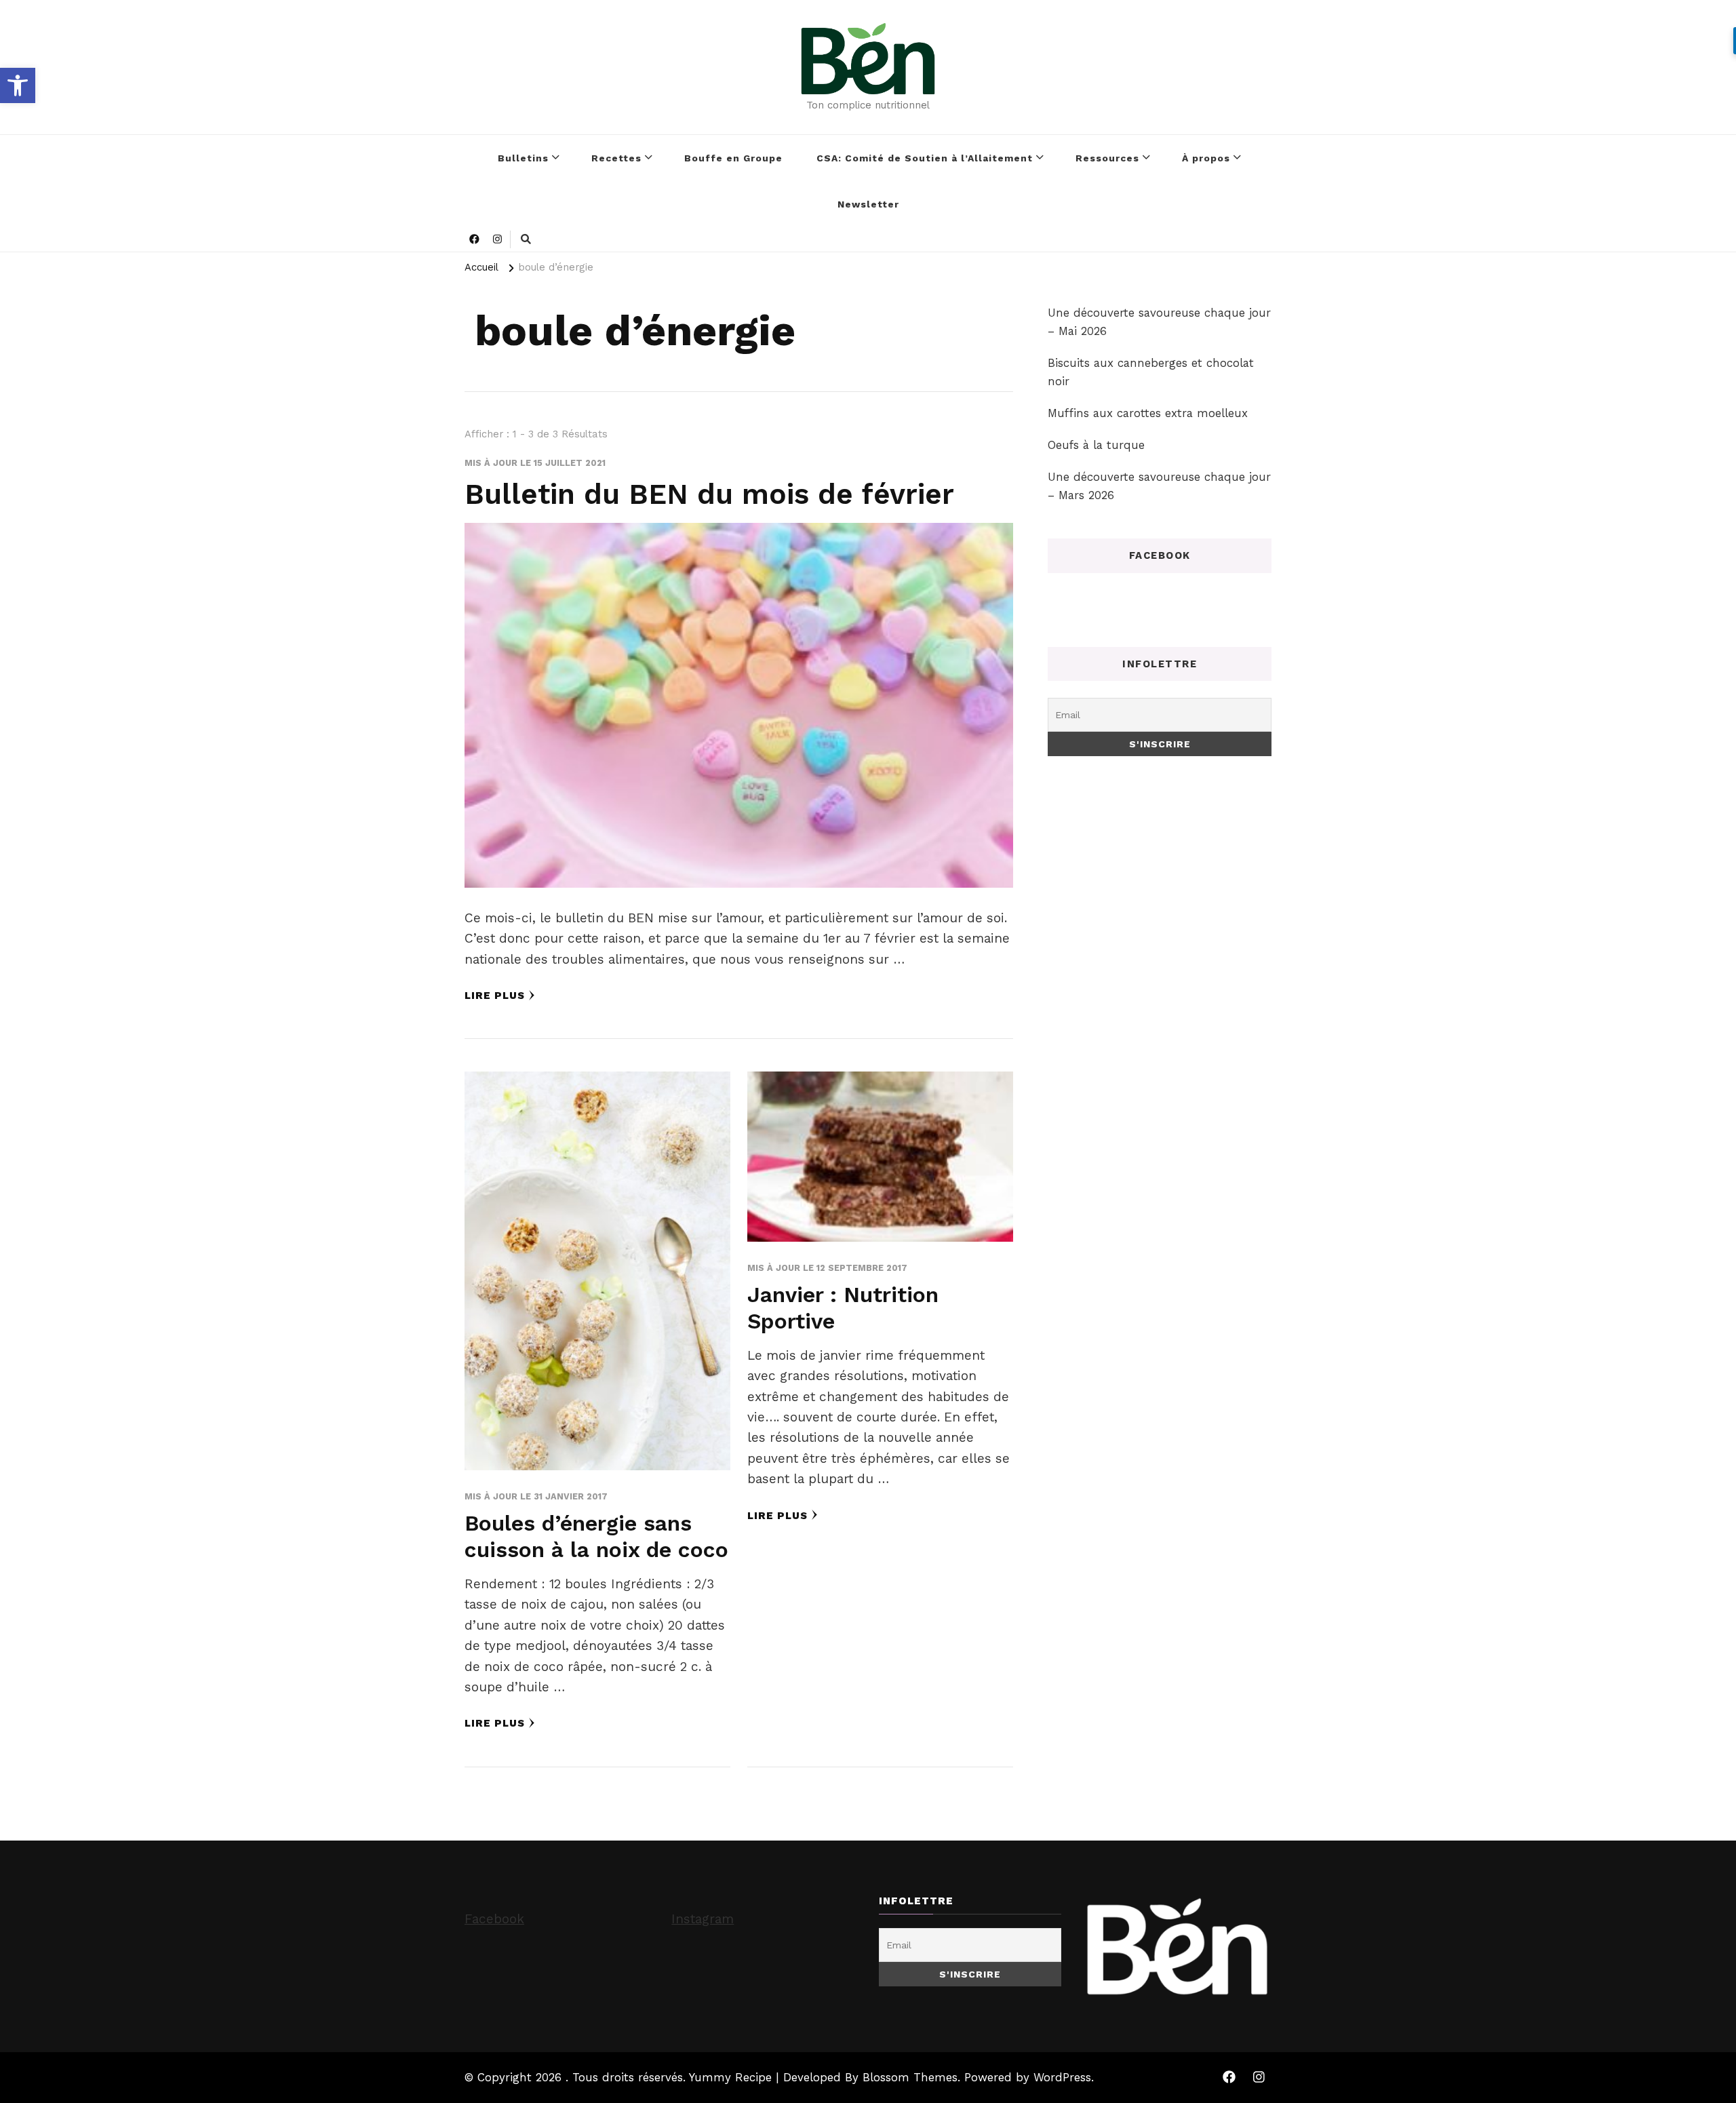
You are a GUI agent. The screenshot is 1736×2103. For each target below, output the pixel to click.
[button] (18, 85)
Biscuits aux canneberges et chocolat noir (1151, 372)
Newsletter (868, 204)
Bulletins (523, 158)
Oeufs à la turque (1096, 445)
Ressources (1107, 158)
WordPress (1062, 2077)
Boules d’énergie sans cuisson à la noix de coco (596, 1537)
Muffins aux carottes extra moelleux (1148, 413)
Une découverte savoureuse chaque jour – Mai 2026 (1159, 322)
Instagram (703, 1919)
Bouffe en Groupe (733, 158)
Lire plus (495, 996)
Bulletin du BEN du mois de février (709, 494)
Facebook (494, 1919)
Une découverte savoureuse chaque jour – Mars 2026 (1159, 486)
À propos (1206, 158)
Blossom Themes (910, 2077)
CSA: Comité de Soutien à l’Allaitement (925, 158)
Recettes (616, 158)
